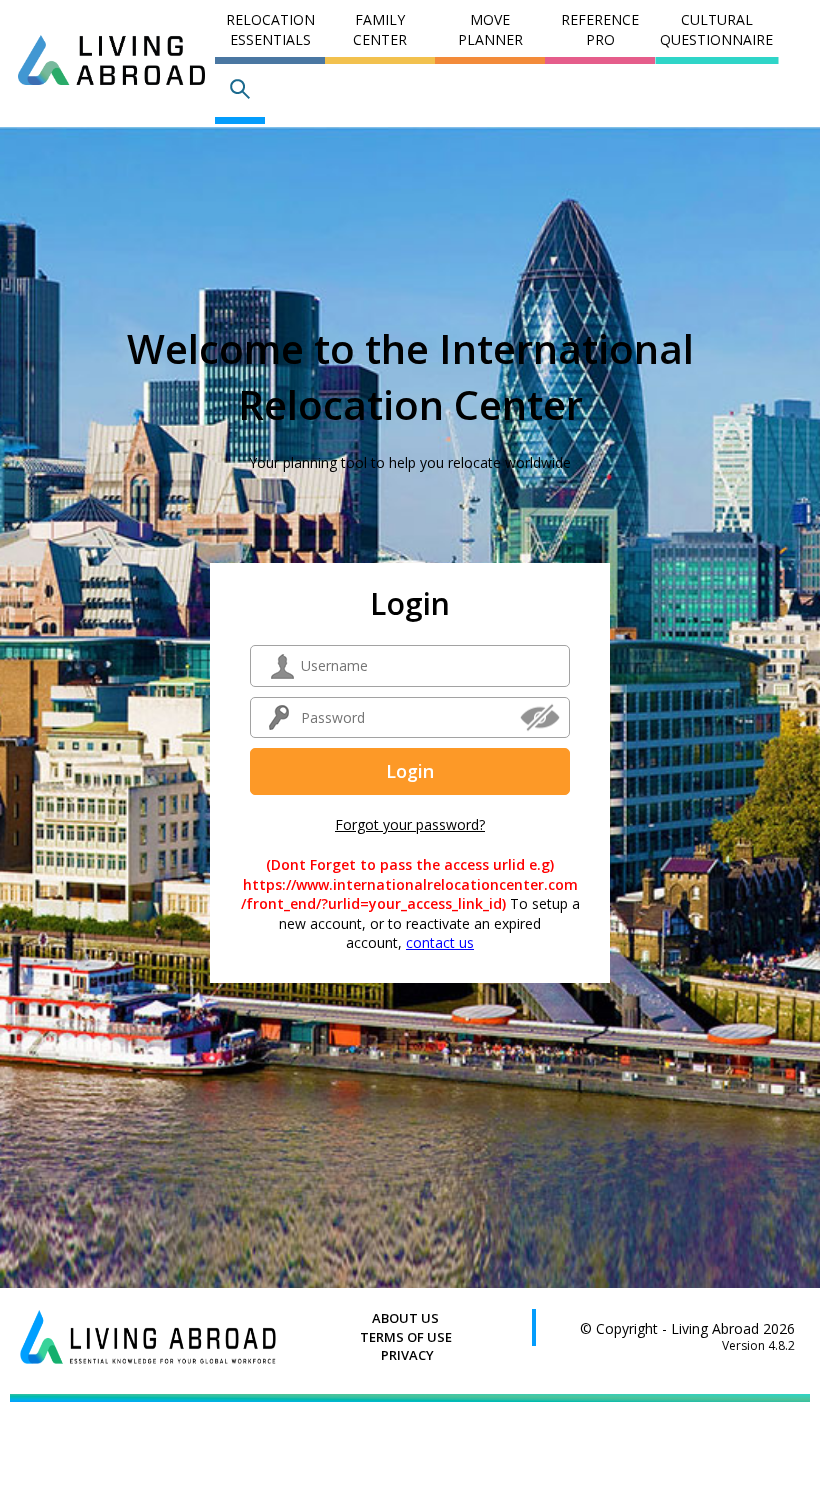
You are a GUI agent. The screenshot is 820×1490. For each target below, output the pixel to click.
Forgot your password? (410, 824)
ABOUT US (405, 1318)
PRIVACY (407, 1355)
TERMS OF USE (406, 1337)
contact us (440, 942)
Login (410, 771)
